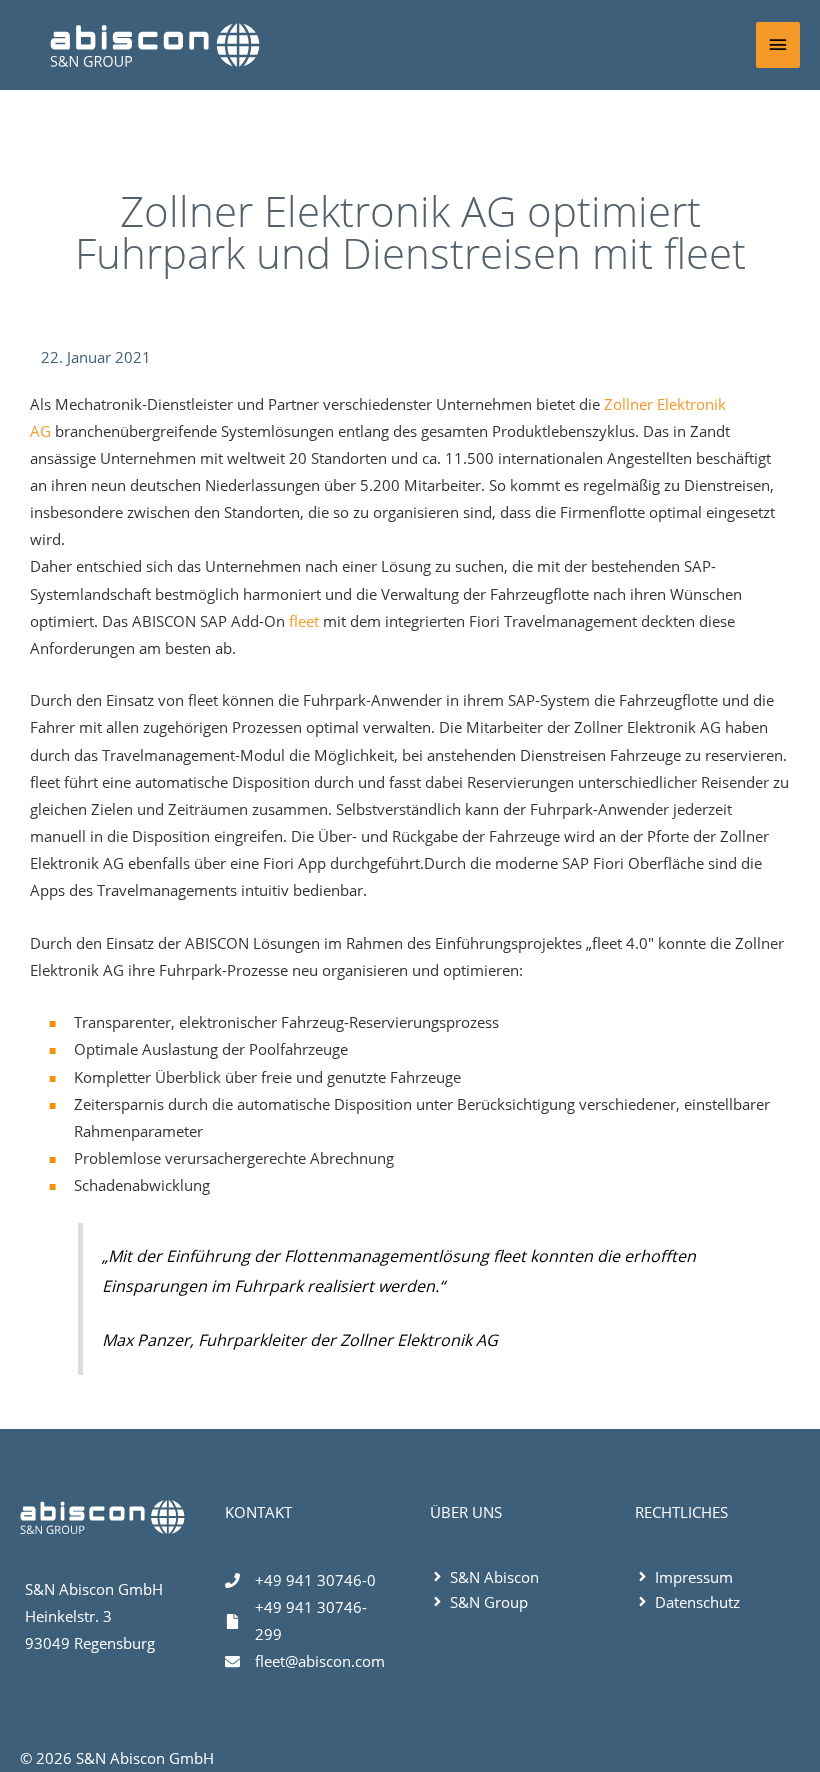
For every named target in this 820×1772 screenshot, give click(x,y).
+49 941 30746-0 (315, 1580)
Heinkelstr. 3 (68, 1616)
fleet (304, 621)
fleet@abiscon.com (320, 1661)
